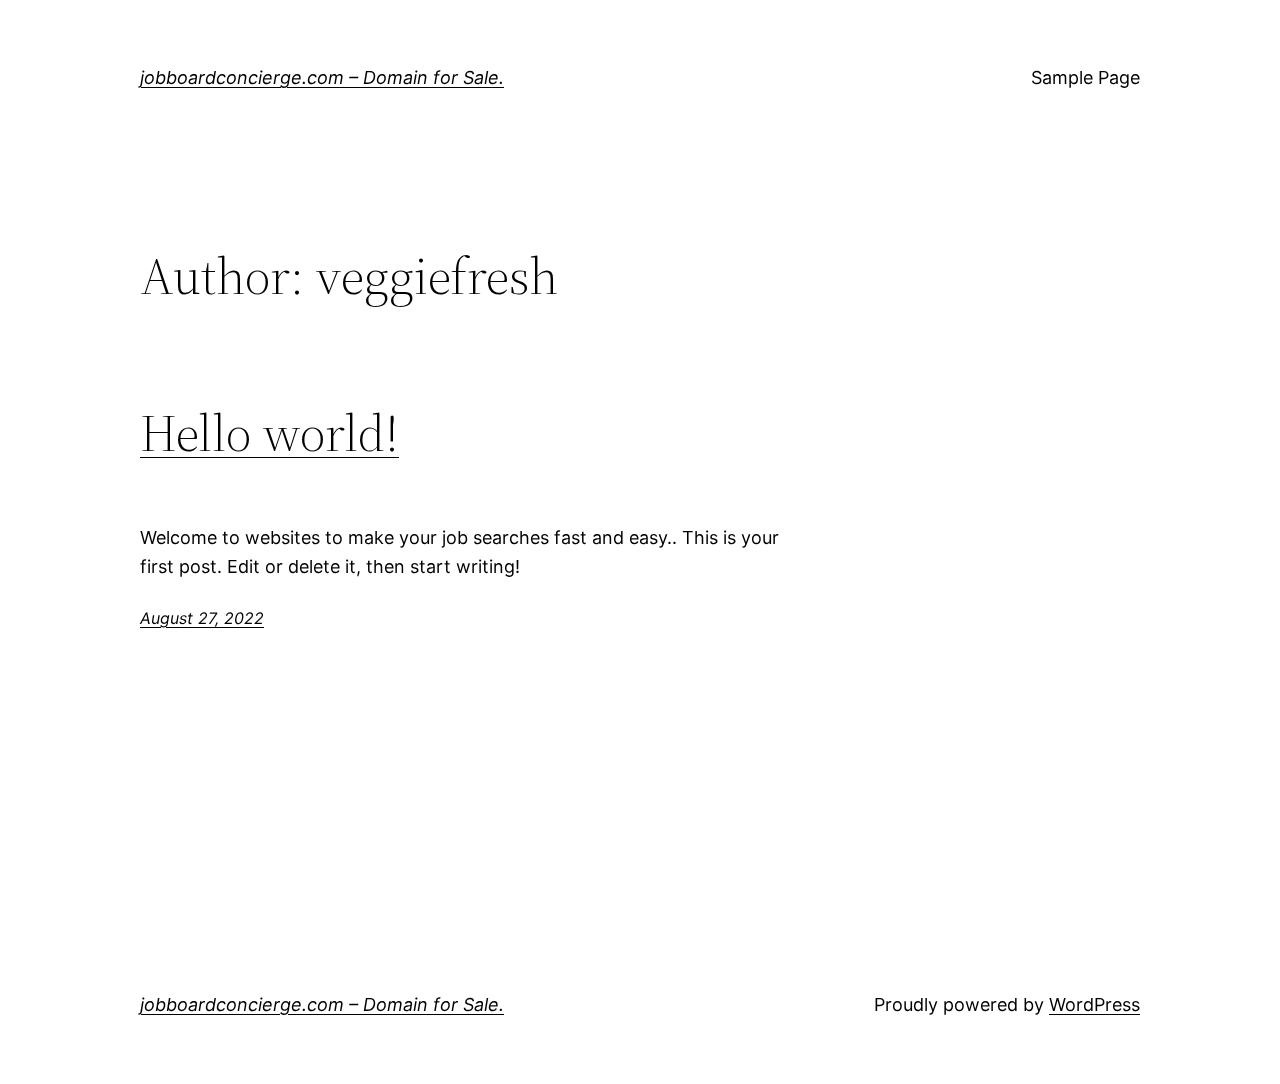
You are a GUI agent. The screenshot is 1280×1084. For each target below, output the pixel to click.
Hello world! (269, 433)
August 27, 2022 (202, 618)
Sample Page (1085, 77)
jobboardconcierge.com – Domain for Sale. (322, 77)
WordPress (1094, 1004)
